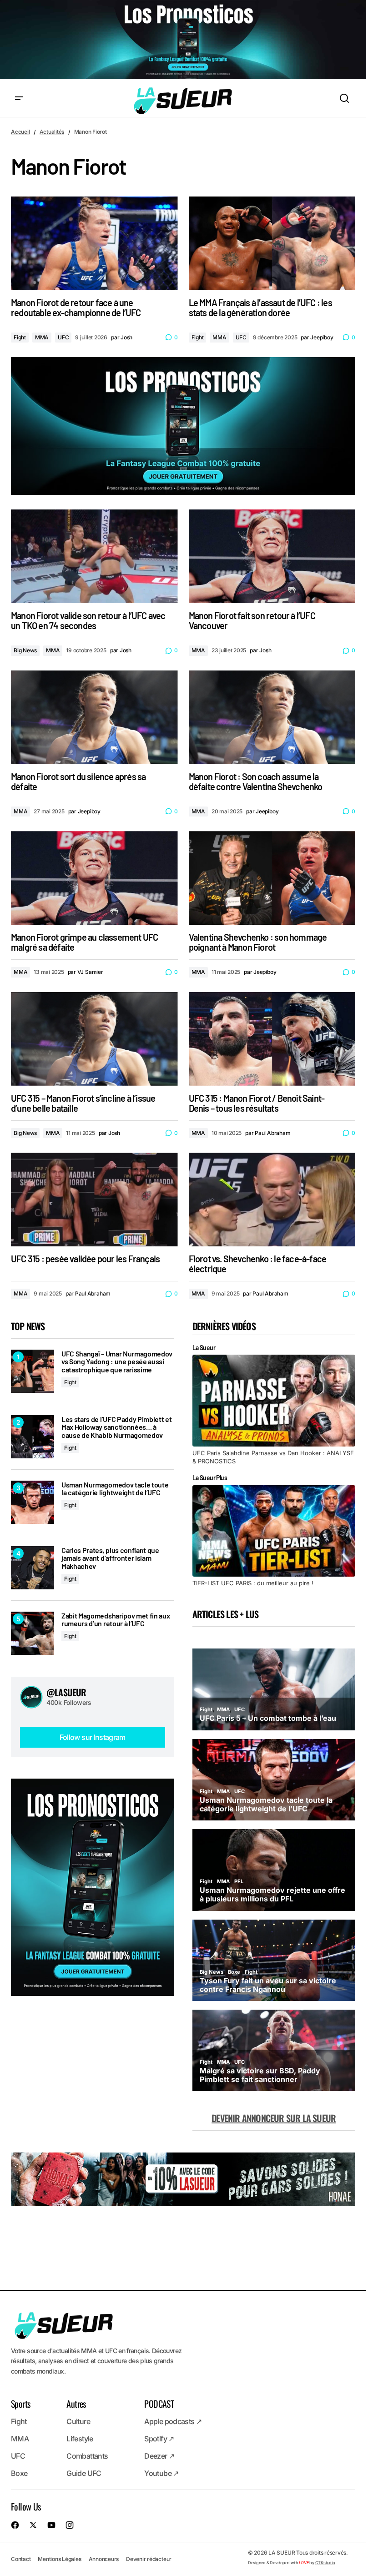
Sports (20, 2404)
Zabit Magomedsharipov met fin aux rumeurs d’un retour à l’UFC (116, 1620)
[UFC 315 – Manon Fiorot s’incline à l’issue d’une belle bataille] (94, 1039)
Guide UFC (84, 2474)
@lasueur (66, 1692)
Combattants (87, 2456)
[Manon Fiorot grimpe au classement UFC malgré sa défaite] (94, 878)
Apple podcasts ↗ (173, 2422)
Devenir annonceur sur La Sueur (274, 2118)
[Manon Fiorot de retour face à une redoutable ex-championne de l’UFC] (94, 243)
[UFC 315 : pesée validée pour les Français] (94, 1200)
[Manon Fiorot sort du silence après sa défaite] (94, 717)
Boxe (19, 2474)
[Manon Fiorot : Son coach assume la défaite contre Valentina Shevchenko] (272, 717)
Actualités (52, 132)
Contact (21, 2559)
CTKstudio (325, 2563)
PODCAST (159, 2404)
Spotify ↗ (159, 2439)
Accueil (20, 132)
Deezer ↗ (159, 2456)
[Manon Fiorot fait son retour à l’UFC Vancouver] (272, 556)
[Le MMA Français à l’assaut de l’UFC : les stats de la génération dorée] (272, 243)
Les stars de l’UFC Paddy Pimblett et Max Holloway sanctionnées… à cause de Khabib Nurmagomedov (116, 1427)
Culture (78, 2422)
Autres (76, 2404)
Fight (20, 337)
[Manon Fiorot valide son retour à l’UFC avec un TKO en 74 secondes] (94, 556)
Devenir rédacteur (149, 2559)
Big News (25, 650)
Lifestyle (80, 2439)
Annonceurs (104, 2559)
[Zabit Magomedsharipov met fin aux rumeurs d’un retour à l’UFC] (33, 1633)
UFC (63, 337)
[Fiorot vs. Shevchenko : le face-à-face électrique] (272, 1200)
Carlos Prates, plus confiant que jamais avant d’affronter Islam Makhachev (110, 1558)
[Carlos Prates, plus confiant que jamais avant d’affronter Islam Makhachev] (33, 1568)
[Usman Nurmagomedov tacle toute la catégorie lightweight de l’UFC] (33, 1502)
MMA (42, 337)
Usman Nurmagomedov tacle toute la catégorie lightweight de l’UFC (115, 1489)
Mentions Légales (59, 2559)
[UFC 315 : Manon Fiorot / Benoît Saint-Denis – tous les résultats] (272, 1039)
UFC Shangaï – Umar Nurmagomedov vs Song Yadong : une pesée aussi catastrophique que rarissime (117, 1362)
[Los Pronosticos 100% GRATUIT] (183, 40)
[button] (19, 99)
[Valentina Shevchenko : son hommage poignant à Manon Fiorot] (272, 878)
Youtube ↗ (161, 2474)
